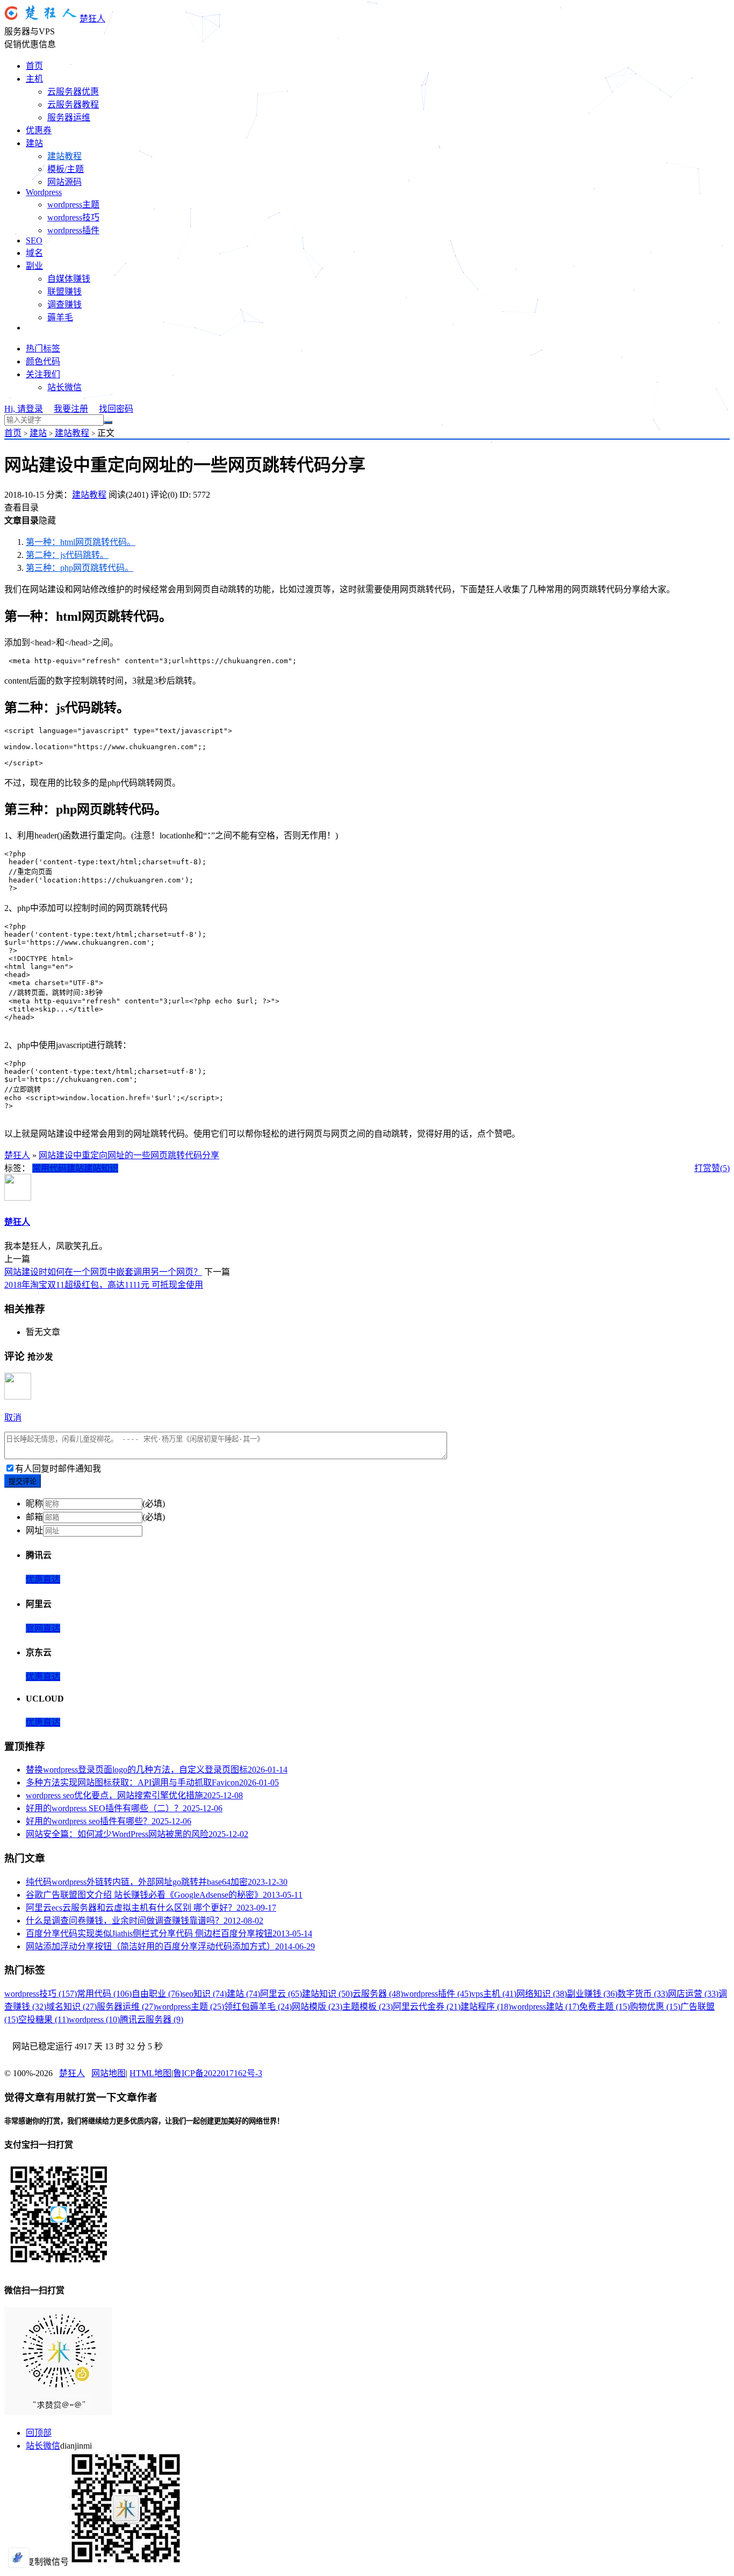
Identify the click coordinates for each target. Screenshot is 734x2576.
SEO (34, 241)
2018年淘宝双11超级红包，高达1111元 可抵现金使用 (104, 1285)
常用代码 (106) (104, 1994)
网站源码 (64, 182)
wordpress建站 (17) (545, 2007)
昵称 (34, 1504)
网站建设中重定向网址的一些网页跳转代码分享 (129, 1155)
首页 (34, 66)
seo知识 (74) (204, 1994)
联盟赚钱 (64, 292)
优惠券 (39, 130)
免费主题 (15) (605, 2007)
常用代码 (49, 1168)
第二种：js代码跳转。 (67, 555)
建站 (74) (243, 1994)
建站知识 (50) (327, 1994)
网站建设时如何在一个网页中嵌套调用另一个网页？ (103, 1272)
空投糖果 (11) (44, 2019)
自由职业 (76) (157, 1994)
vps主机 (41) (494, 1994)
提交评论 (23, 1481)
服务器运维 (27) (126, 2007)
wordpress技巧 (73, 217)
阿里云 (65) (281, 1994)
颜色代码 (43, 361)
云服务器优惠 (73, 92)
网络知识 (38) (542, 1994)
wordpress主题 (73, 204)
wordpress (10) (94, 2019)
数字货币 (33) (643, 1994)
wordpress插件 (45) (437, 1994)
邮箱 (34, 1517)
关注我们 (43, 374)
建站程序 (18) (486, 2007)
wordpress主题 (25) (190, 2007)
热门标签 (43, 349)
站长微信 (64, 387)
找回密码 (116, 409)
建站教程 (64, 156)
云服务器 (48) (378, 1994)
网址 (34, 1530)
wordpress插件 (73, 230)
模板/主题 (66, 169)
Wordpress (44, 192)
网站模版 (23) (317, 2007)
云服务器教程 (73, 105)
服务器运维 (69, 117)
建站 (34, 143)
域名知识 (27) (71, 2007)
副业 (34, 266)
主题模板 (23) (368, 2007)
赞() (721, 1168)
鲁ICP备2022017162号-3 (218, 2073)
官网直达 (43, 1628)
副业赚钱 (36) (592, 1994)
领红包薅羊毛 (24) (258, 2007)
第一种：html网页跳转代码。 (81, 542)
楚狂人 (92, 19)
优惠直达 (43, 1579)
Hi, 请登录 (24, 409)
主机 (34, 79)
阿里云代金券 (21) (427, 2007)
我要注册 (71, 409)
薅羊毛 (60, 317)
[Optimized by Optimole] (19, 2558)
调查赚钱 (64, 304)
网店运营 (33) (693, 1994)
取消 (13, 1418)
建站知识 (101, 1168)
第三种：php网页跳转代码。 (80, 568)
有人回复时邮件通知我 (58, 1469)
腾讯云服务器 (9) (152, 2019)
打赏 (703, 1168)
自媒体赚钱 (69, 279)
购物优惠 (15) (655, 2007)
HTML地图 (150, 2073)
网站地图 (109, 2073)
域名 (34, 253)
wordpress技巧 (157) (41, 1994)
